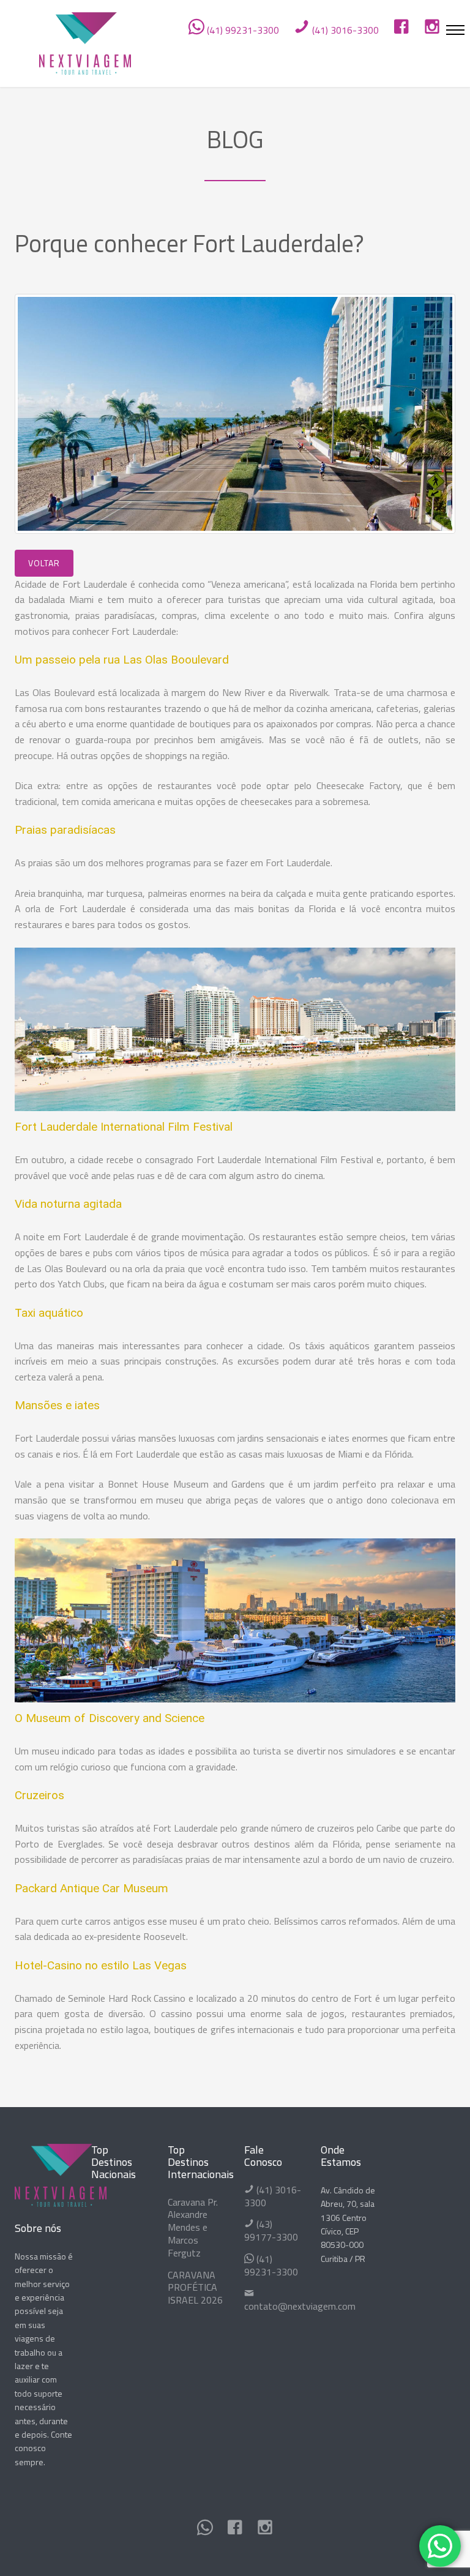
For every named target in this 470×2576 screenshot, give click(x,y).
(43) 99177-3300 (271, 2230)
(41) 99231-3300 (242, 30)
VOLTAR (44, 563)
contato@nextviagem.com (300, 2306)
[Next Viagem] (85, 41)
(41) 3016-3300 (344, 30)
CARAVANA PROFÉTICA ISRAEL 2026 (195, 2288)
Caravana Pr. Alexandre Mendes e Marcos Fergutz (193, 2227)
